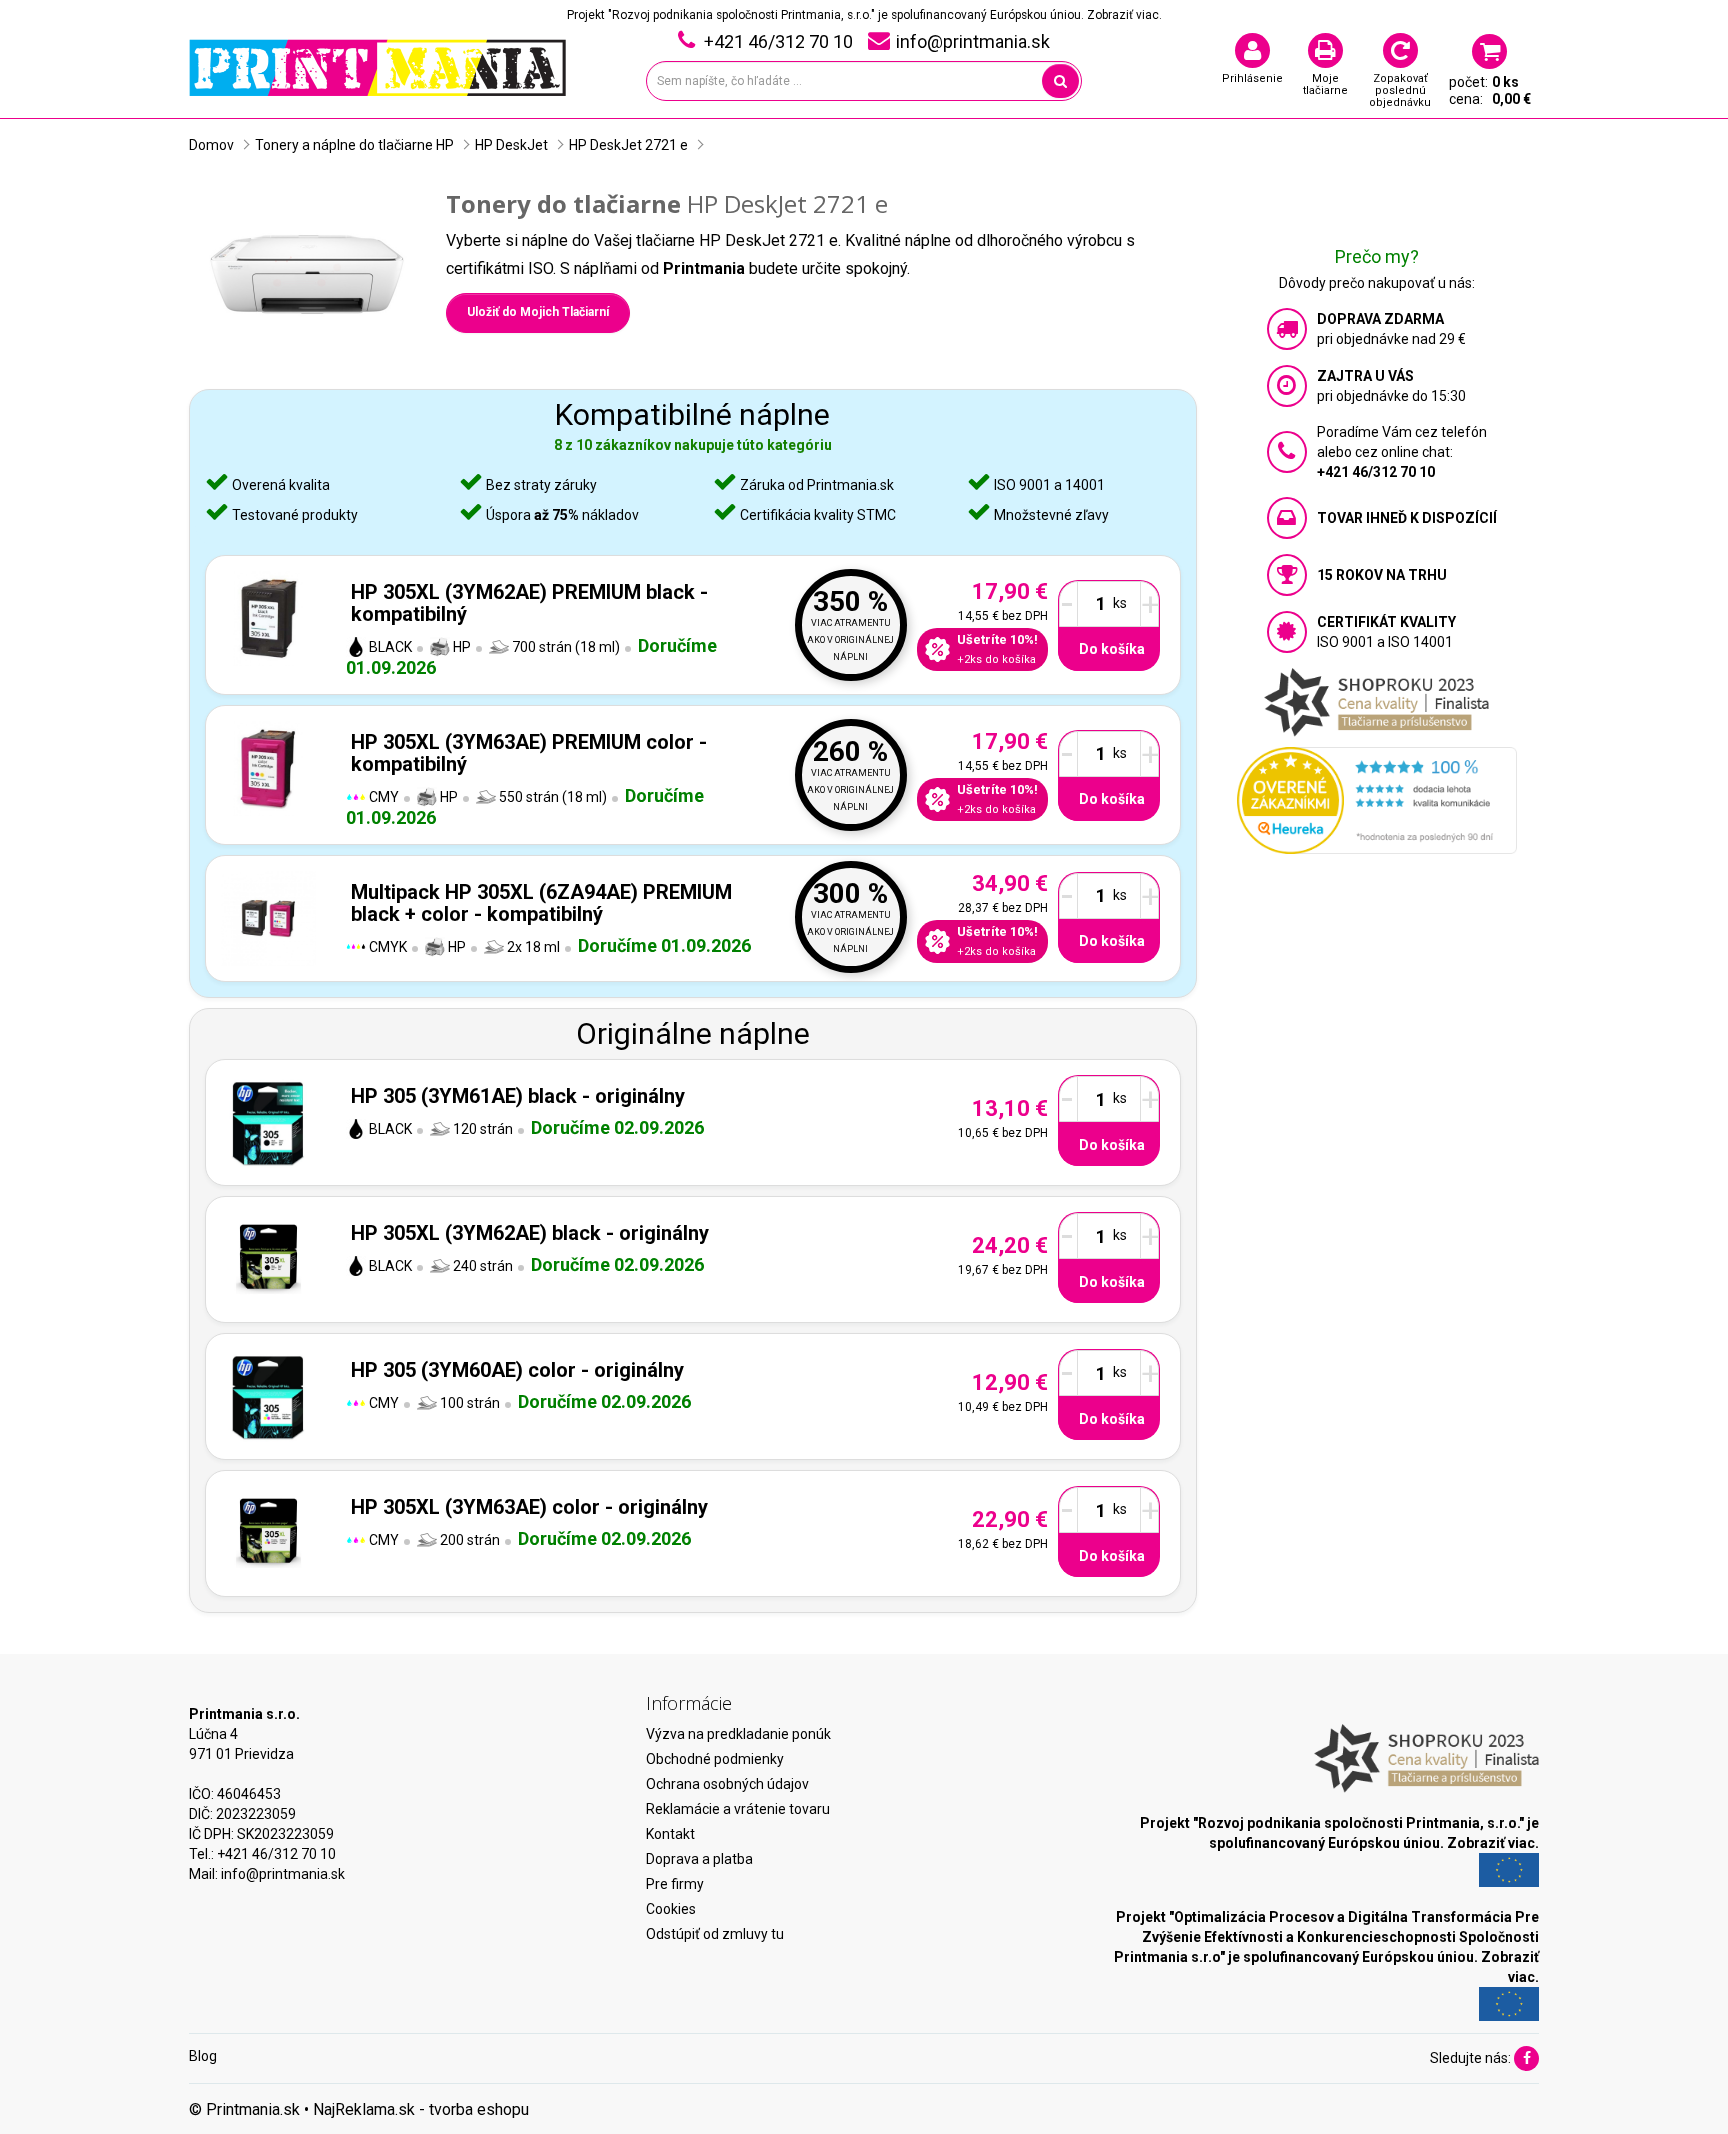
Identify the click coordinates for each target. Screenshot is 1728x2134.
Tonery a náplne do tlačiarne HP (354, 145)
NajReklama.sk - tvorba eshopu (421, 2109)
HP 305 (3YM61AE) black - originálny (518, 1096)
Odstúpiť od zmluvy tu (715, 1934)
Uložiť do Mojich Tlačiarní (538, 312)
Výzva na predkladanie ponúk (738, 1734)
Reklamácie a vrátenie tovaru (738, 1809)
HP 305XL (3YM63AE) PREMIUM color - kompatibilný (529, 753)
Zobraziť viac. (1124, 15)
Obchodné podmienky (715, 1759)
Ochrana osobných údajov (727, 1784)
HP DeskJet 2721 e (628, 145)
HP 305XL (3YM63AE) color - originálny (529, 1507)
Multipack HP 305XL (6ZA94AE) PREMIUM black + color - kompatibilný (541, 903)
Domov (211, 145)
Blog (203, 2056)
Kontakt (670, 1834)
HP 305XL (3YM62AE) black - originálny (530, 1233)
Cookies (671, 1909)
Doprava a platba (699, 1859)
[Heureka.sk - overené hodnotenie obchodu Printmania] (1377, 799)
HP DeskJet (511, 145)
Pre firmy (675, 1884)
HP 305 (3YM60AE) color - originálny (517, 1370)
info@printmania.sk (283, 1874)
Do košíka (1112, 649)
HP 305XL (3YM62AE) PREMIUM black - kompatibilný (529, 603)
